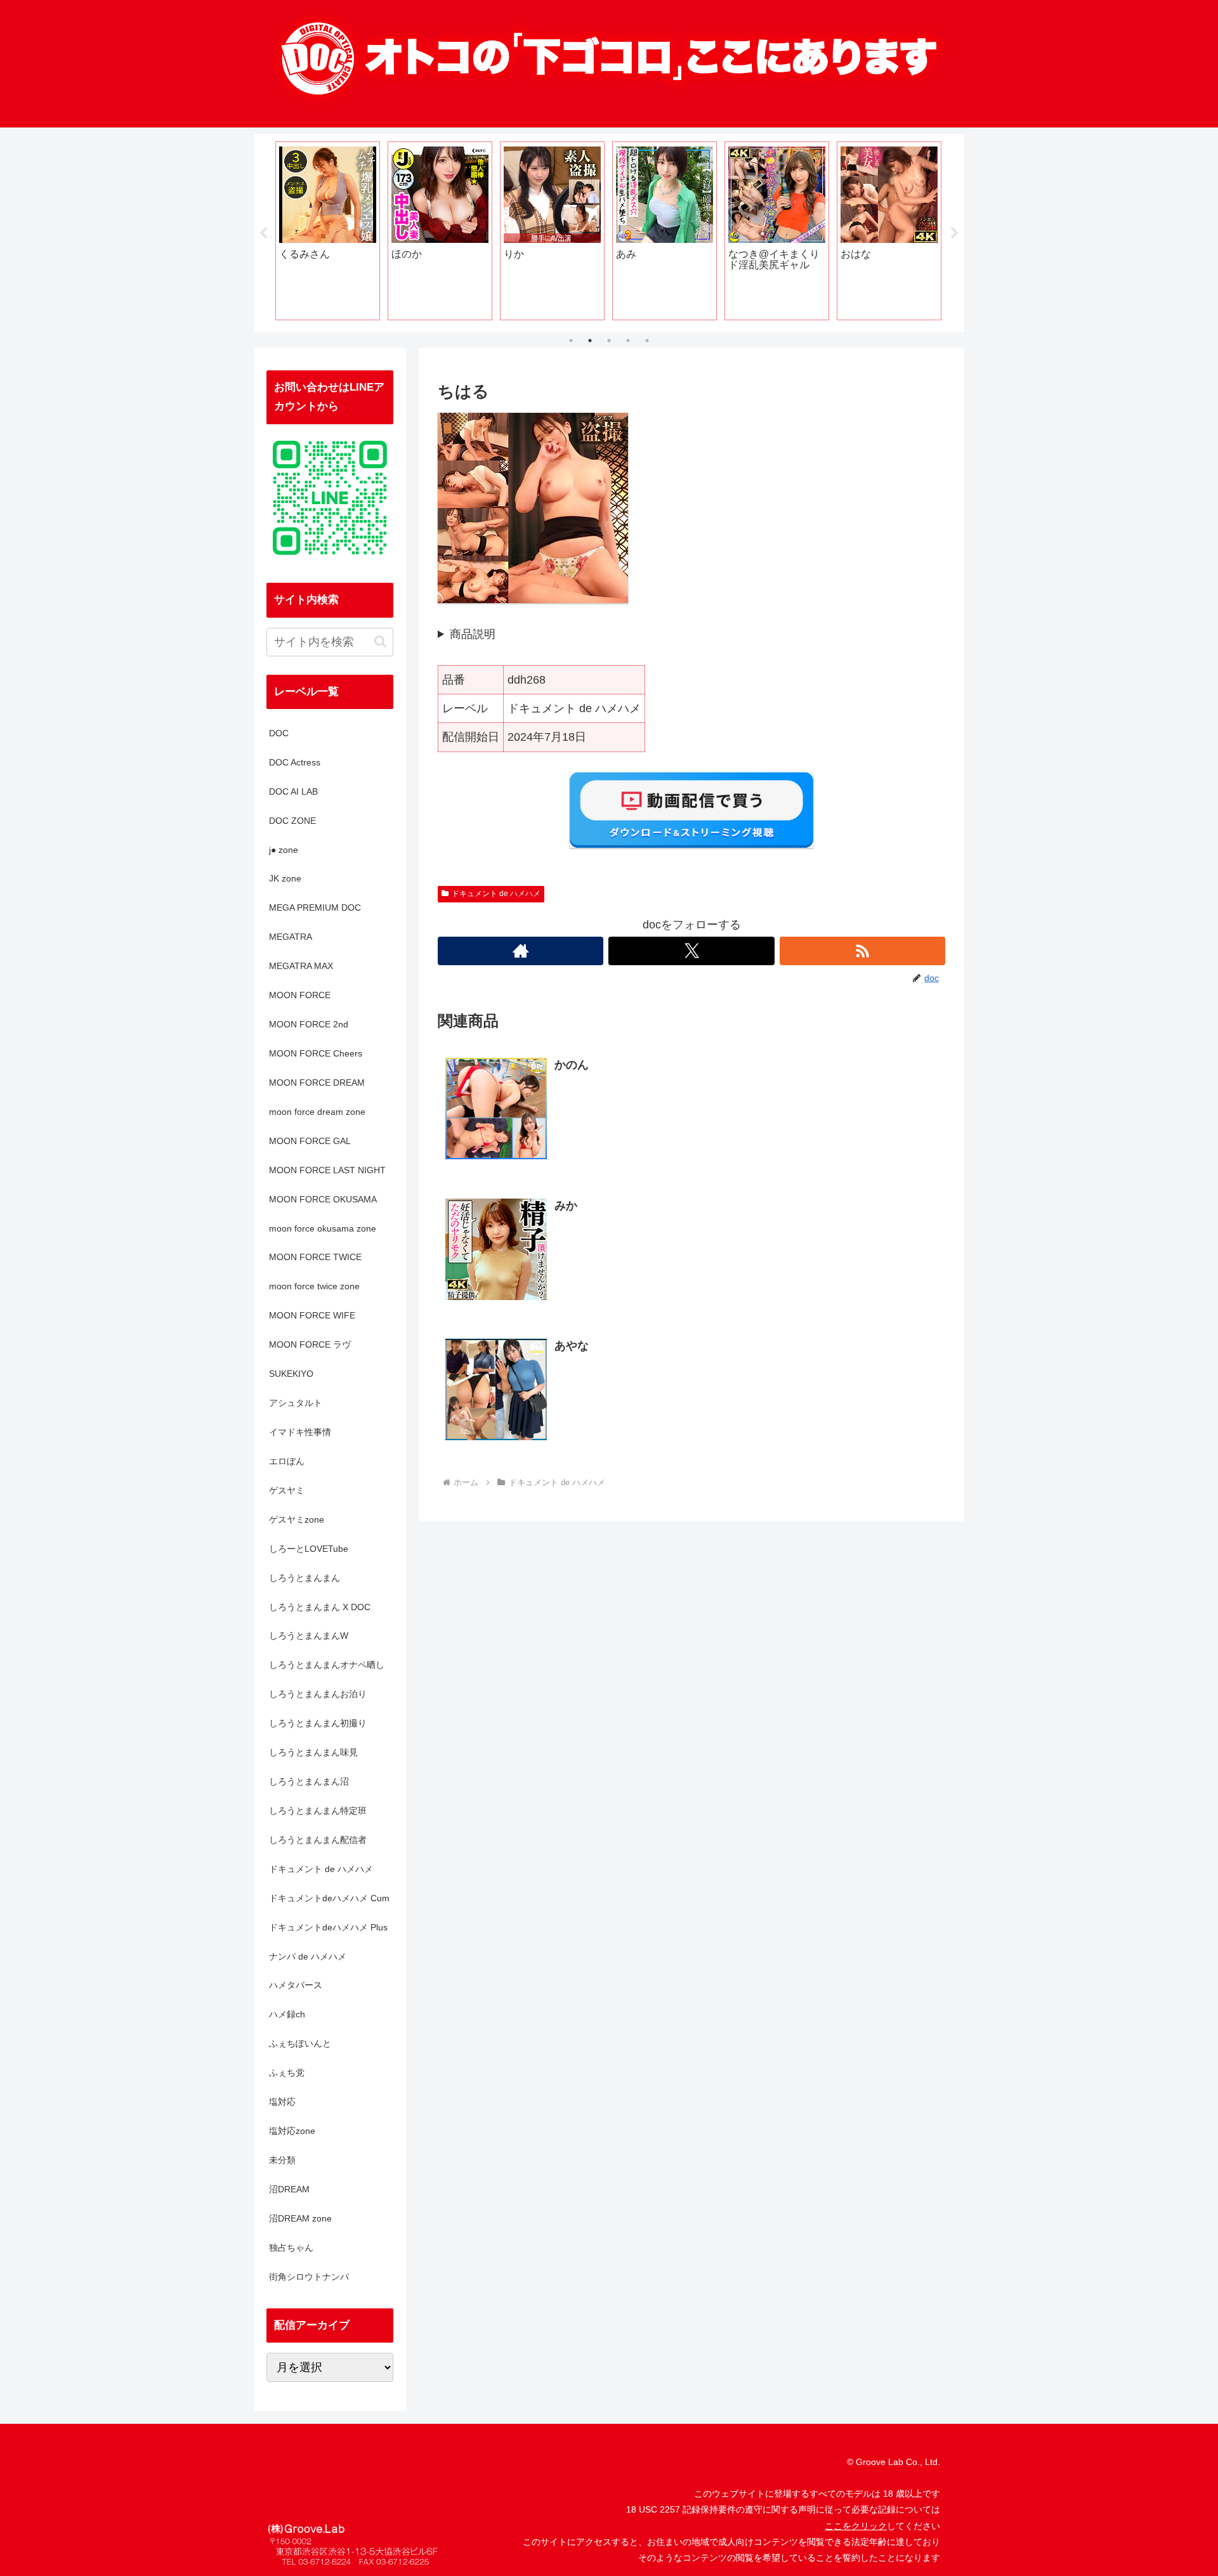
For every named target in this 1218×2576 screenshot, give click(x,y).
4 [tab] (628, 341)
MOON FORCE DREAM (317, 1083)
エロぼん (287, 1461)
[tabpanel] (328, 231)
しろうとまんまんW (309, 1636)
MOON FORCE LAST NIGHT (327, 1170)
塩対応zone (292, 2131)
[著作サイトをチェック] (521, 951)
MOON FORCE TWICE (315, 1257)
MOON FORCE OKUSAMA (323, 1199)
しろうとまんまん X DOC (320, 1607)
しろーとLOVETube (309, 1549)
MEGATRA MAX (301, 966)
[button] (380, 641)
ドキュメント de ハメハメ (496, 894)
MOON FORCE (300, 995)
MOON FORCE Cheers (316, 1053)
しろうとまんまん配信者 (318, 1840)
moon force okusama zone (323, 1228)
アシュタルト (296, 1403)
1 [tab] (571, 341)
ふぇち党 (287, 2072)
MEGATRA (291, 937)
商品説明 (473, 634)
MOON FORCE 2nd (309, 1024)
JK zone (285, 878)
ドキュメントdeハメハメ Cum (329, 1898)
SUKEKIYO (291, 1374)
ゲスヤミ (287, 1490)
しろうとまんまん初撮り (318, 1723)
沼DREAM (289, 2189)
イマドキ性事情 (300, 1432)
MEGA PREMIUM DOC (315, 907)
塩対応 (282, 2102)
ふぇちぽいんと (300, 2043)
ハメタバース (296, 1985)
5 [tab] (647, 341)
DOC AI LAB (293, 791)
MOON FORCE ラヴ (310, 1344)
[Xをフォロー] (691, 951)
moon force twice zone (314, 1286)
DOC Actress (295, 762)
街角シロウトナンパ (309, 2277)
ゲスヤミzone (297, 1519)
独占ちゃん (291, 2247)
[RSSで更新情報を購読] (862, 951)
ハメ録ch (287, 2014)
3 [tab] (609, 341)
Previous (263, 233)
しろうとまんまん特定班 (318, 1811)
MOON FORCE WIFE (312, 1315)
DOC (279, 733)
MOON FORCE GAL (310, 1141)
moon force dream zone (317, 1112)
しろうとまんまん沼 (309, 1781)
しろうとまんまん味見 (313, 1752)
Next (955, 233)
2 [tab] (590, 341)
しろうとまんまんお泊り (318, 1694)
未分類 (282, 2160)
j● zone (284, 850)
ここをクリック (856, 2526)
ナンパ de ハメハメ (308, 1956)
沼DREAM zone (300, 2218)
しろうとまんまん (304, 1578)
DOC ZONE (292, 821)
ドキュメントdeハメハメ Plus (328, 1927)
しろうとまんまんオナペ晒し (327, 1665)
